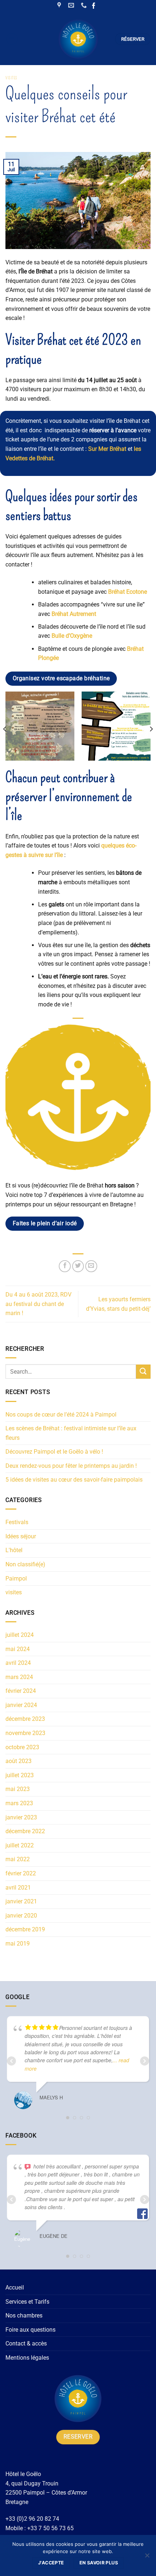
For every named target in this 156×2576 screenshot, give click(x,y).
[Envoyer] (143, 1372)
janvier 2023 (21, 1817)
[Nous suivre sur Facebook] (94, 6)
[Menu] (12, 39)
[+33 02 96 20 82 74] (85, 5)
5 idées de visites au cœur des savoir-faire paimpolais (74, 1480)
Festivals (17, 1522)
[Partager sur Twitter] (78, 1266)
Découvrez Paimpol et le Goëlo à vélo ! (54, 1452)
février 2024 (21, 1691)
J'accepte (51, 2563)
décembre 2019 (25, 1929)
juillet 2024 (20, 1635)
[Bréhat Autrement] (116, 726)
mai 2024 (18, 1649)
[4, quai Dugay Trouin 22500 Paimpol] (60, 5)
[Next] (151, 729)
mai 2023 (18, 1789)
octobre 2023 (22, 1747)
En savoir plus (99, 2563)
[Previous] (5, 729)
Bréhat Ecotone (128, 592)
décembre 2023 (25, 1719)
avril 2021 (18, 1888)
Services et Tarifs (27, 2302)
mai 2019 (18, 1944)
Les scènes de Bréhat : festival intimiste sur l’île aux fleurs (71, 1433)
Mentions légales (27, 2358)
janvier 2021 (21, 1901)
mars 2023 (19, 1803)
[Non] (147, 2557)
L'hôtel (14, 1550)
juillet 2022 (20, 1845)
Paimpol (16, 1579)
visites (11, 78)
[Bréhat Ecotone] (40, 726)
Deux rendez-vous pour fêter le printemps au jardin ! (71, 1466)
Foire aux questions (30, 2330)
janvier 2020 (21, 1916)
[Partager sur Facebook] (65, 1266)
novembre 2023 (25, 1733)
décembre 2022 (25, 1831)
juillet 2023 (20, 1775)
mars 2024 (19, 1677)
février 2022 (21, 1873)
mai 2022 (18, 1859)
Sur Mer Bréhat (107, 449)
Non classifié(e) (25, 1564)
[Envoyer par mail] (91, 1266)
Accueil (15, 2287)
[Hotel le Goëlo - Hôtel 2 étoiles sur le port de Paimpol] (78, 39)
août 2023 (19, 1761)
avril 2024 (18, 1663)
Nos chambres (24, 2315)
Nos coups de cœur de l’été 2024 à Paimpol (61, 1415)
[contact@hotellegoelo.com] (72, 5)
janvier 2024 (21, 1705)
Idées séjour (21, 1536)
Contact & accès (26, 2343)
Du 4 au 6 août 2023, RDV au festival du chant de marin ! (38, 1304)
